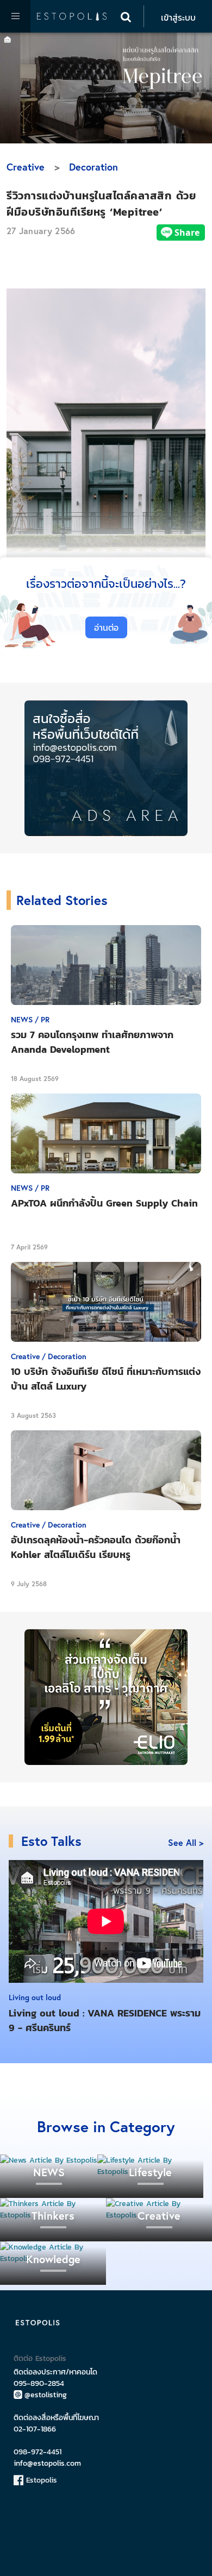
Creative (26, 167)
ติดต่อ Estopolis (40, 2358)
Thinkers (53, 2216)
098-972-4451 (38, 2452)
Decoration (93, 167)
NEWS (49, 2172)
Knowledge (53, 2259)
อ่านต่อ (106, 627)
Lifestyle (150, 2172)
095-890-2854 (39, 2383)
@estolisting (46, 2395)
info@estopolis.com (47, 2463)
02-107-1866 (35, 2429)
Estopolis (40, 2480)
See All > (186, 1842)
